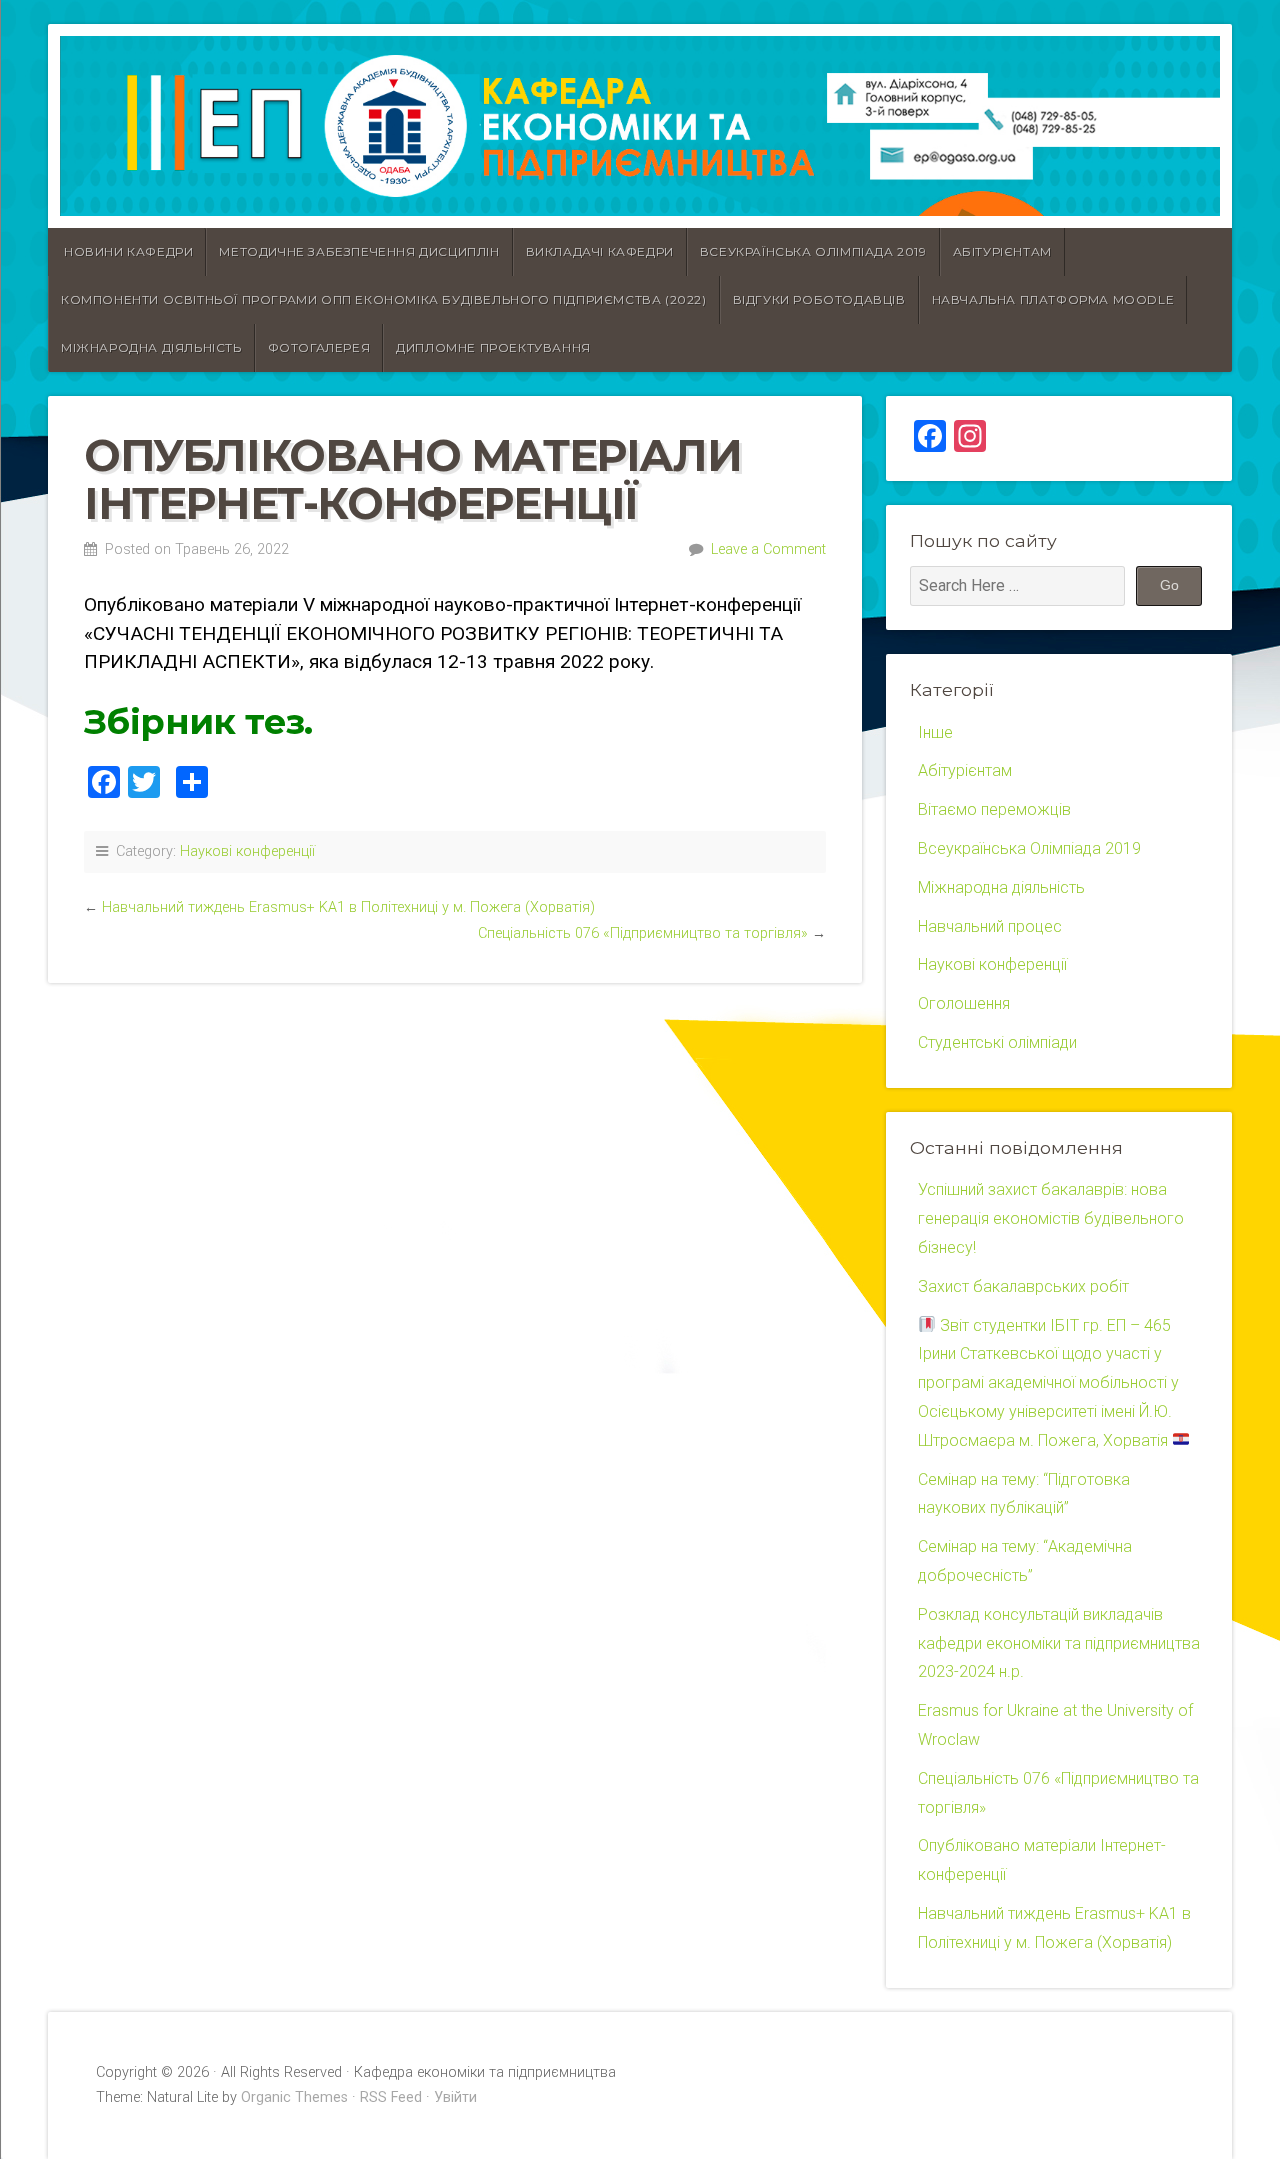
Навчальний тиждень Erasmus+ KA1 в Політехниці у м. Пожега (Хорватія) (348, 907)
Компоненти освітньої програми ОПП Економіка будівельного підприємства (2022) (384, 299)
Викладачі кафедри (600, 251)
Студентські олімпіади (997, 1042)
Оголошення (964, 1003)
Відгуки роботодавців (819, 299)
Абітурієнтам (1002, 251)
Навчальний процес (990, 926)
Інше (935, 732)
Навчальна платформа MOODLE (1053, 299)
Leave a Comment (768, 549)
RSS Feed (391, 2097)
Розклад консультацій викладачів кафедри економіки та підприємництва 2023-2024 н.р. (1059, 1643)
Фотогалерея (319, 347)
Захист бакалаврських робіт (1023, 1286)
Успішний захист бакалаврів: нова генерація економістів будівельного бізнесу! (1051, 1218)
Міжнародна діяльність (151, 347)
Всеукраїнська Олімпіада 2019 (813, 251)
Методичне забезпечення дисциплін (359, 251)
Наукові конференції (247, 851)
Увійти (455, 2097)
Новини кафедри (128, 251)
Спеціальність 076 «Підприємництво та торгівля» (643, 933)
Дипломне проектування (493, 347)
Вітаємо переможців (994, 809)
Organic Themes (294, 2097)
